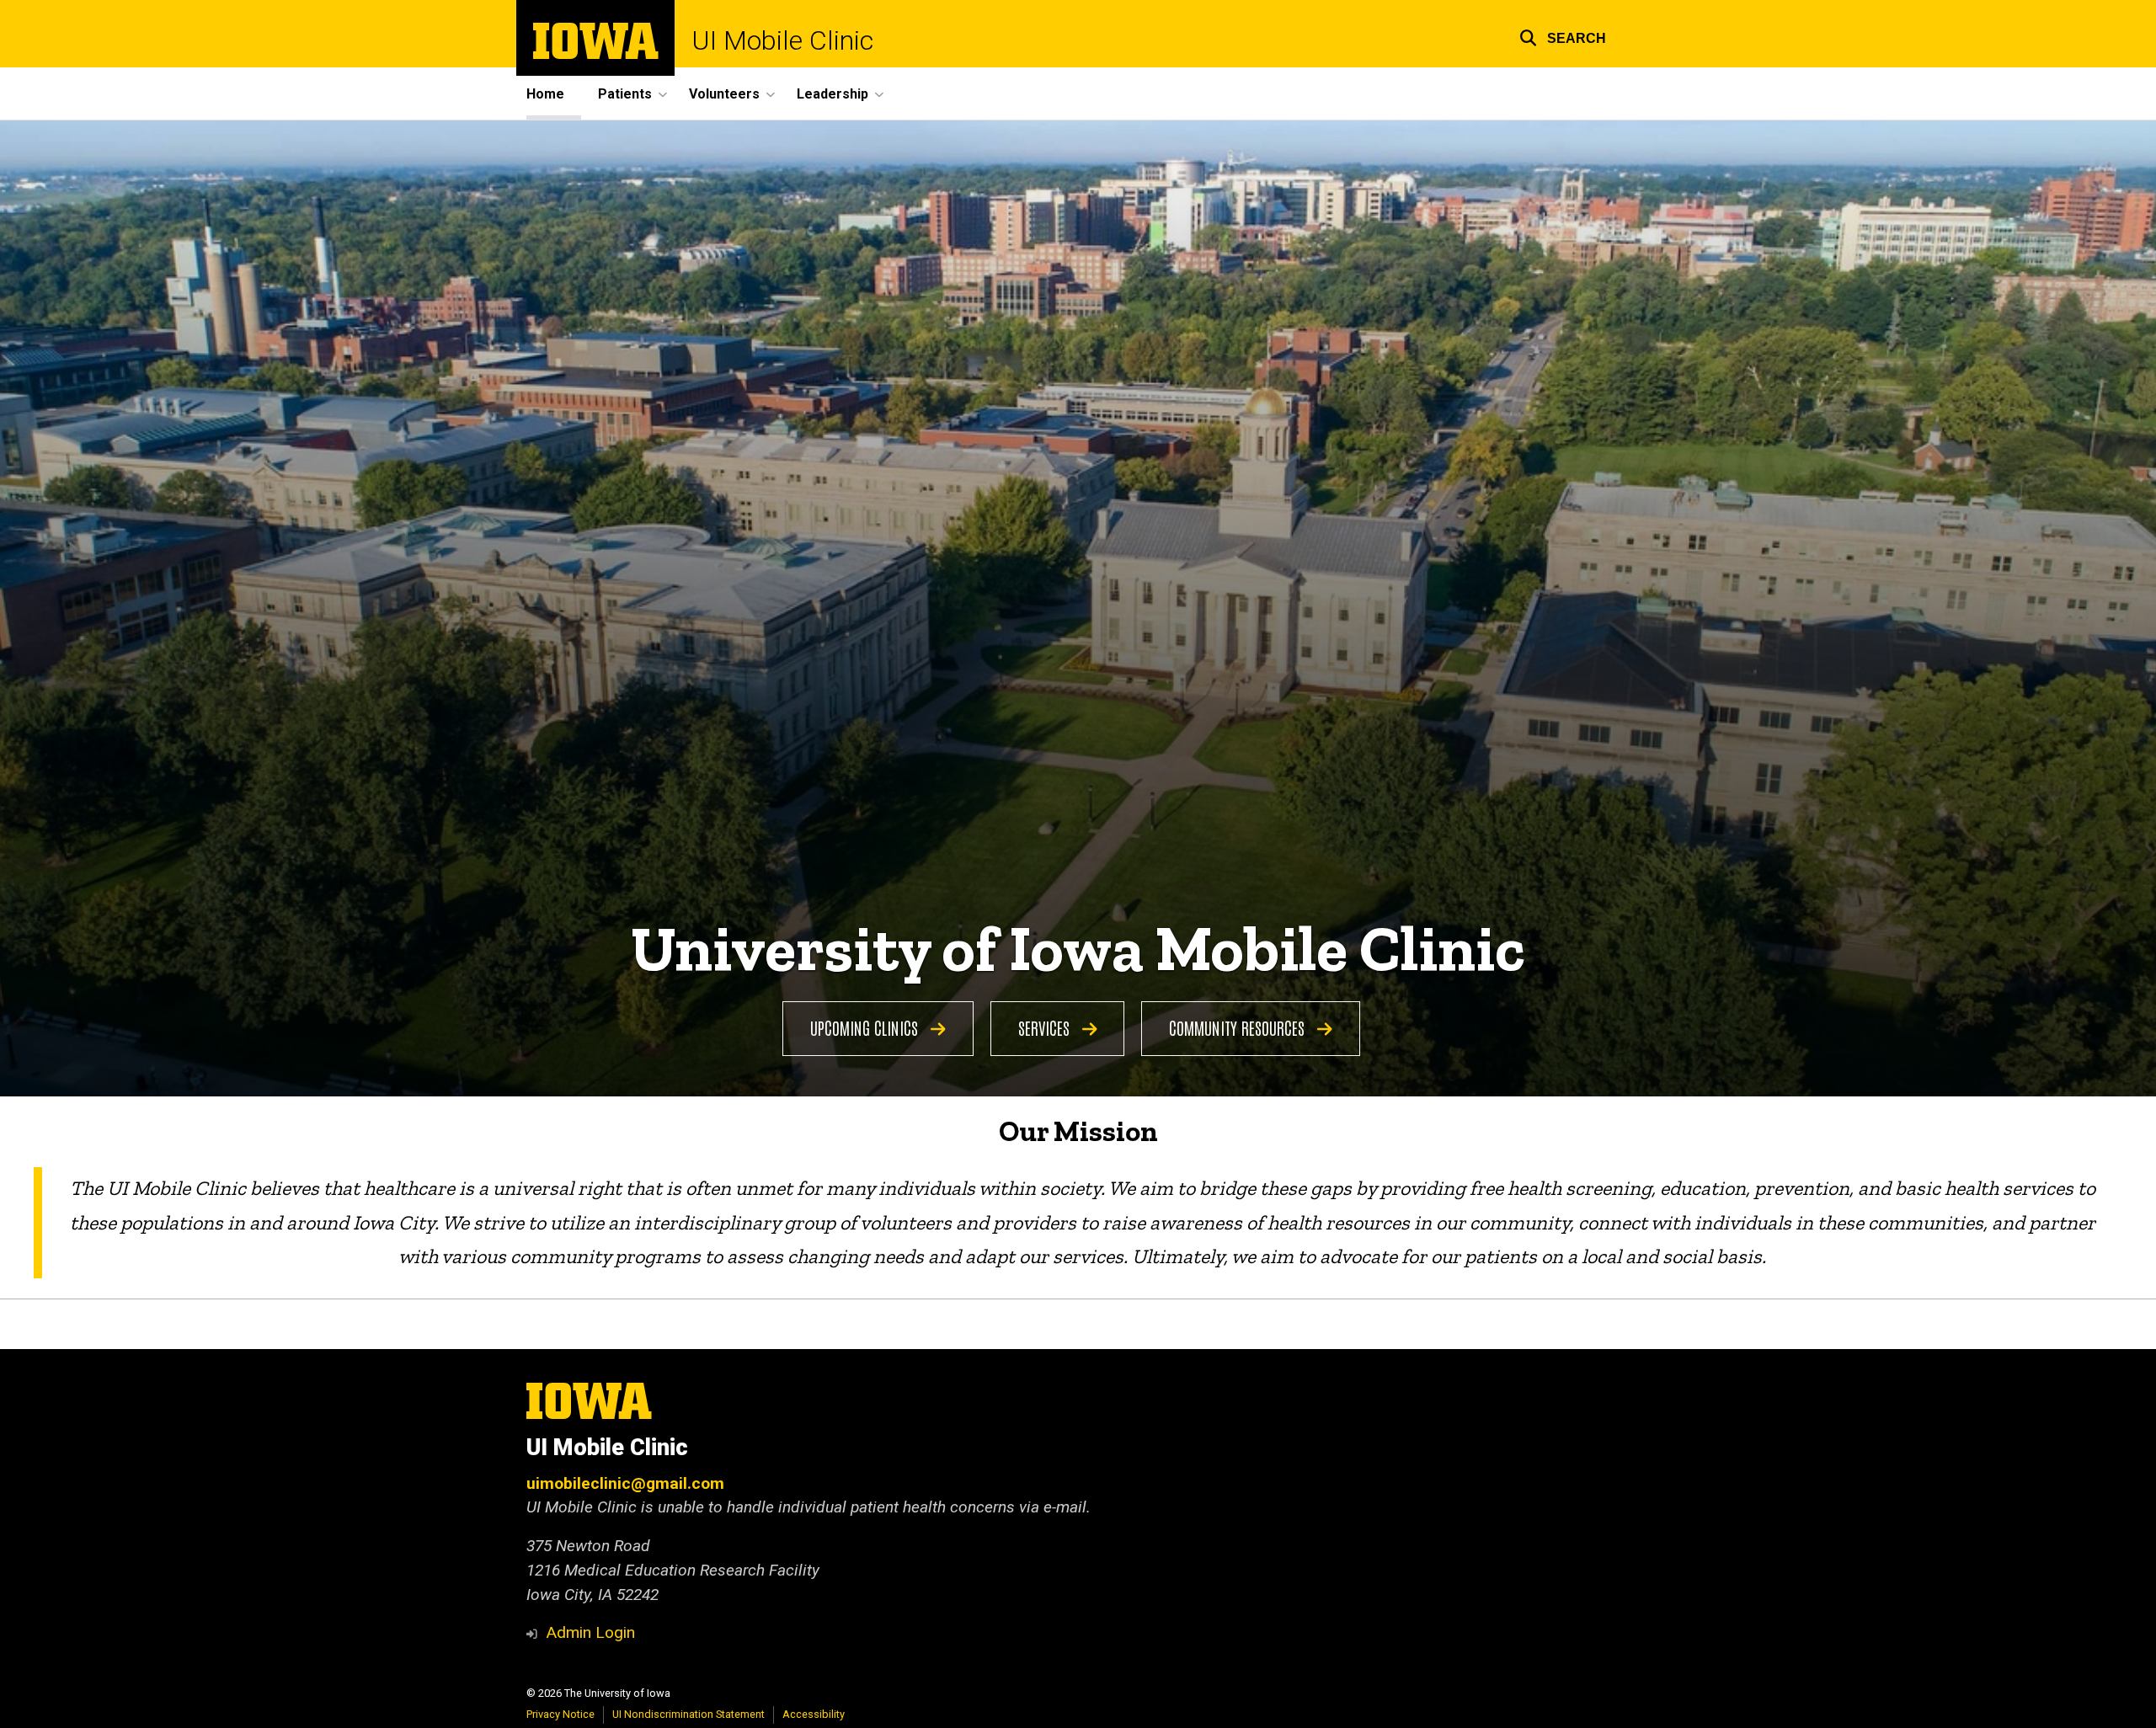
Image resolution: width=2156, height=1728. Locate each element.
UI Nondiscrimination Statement (688, 1714)
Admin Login (590, 1632)
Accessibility (814, 1714)
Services (1046, 1027)
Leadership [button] (833, 94)
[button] (1563, 36)
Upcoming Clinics (866, 1027)
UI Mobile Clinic (782, 40)
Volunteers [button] (724, 94)
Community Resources (1239, 1027)
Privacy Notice (560, 1714)
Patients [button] (625, 94)
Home (545, 94)
